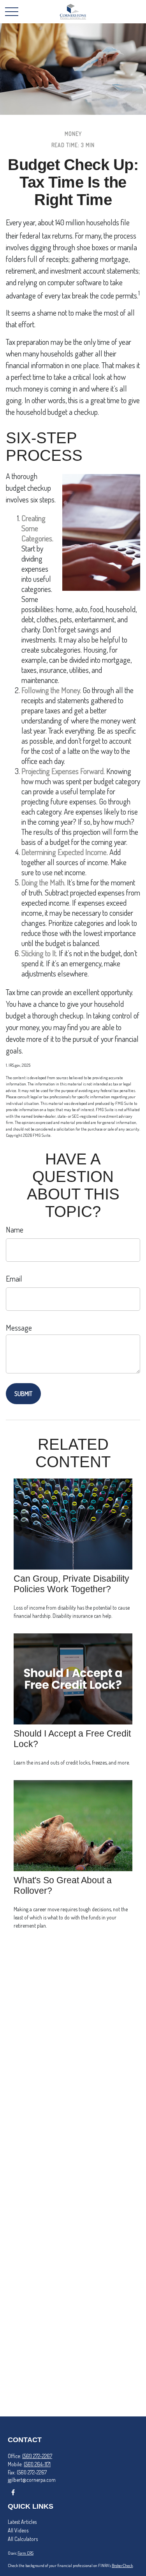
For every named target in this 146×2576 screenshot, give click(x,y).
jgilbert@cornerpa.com (32, 2480)
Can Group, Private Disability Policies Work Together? (71, 1584)
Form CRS (26, 2553)
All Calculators (23, 2539)
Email (14, 1278)
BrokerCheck (122, 2565)
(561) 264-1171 (37, 2464)
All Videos (18, 2530)
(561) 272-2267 (37, 2456)
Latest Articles (22, 2522)
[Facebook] (13, 2492)
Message (19, 1328)
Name (15, 1229)
